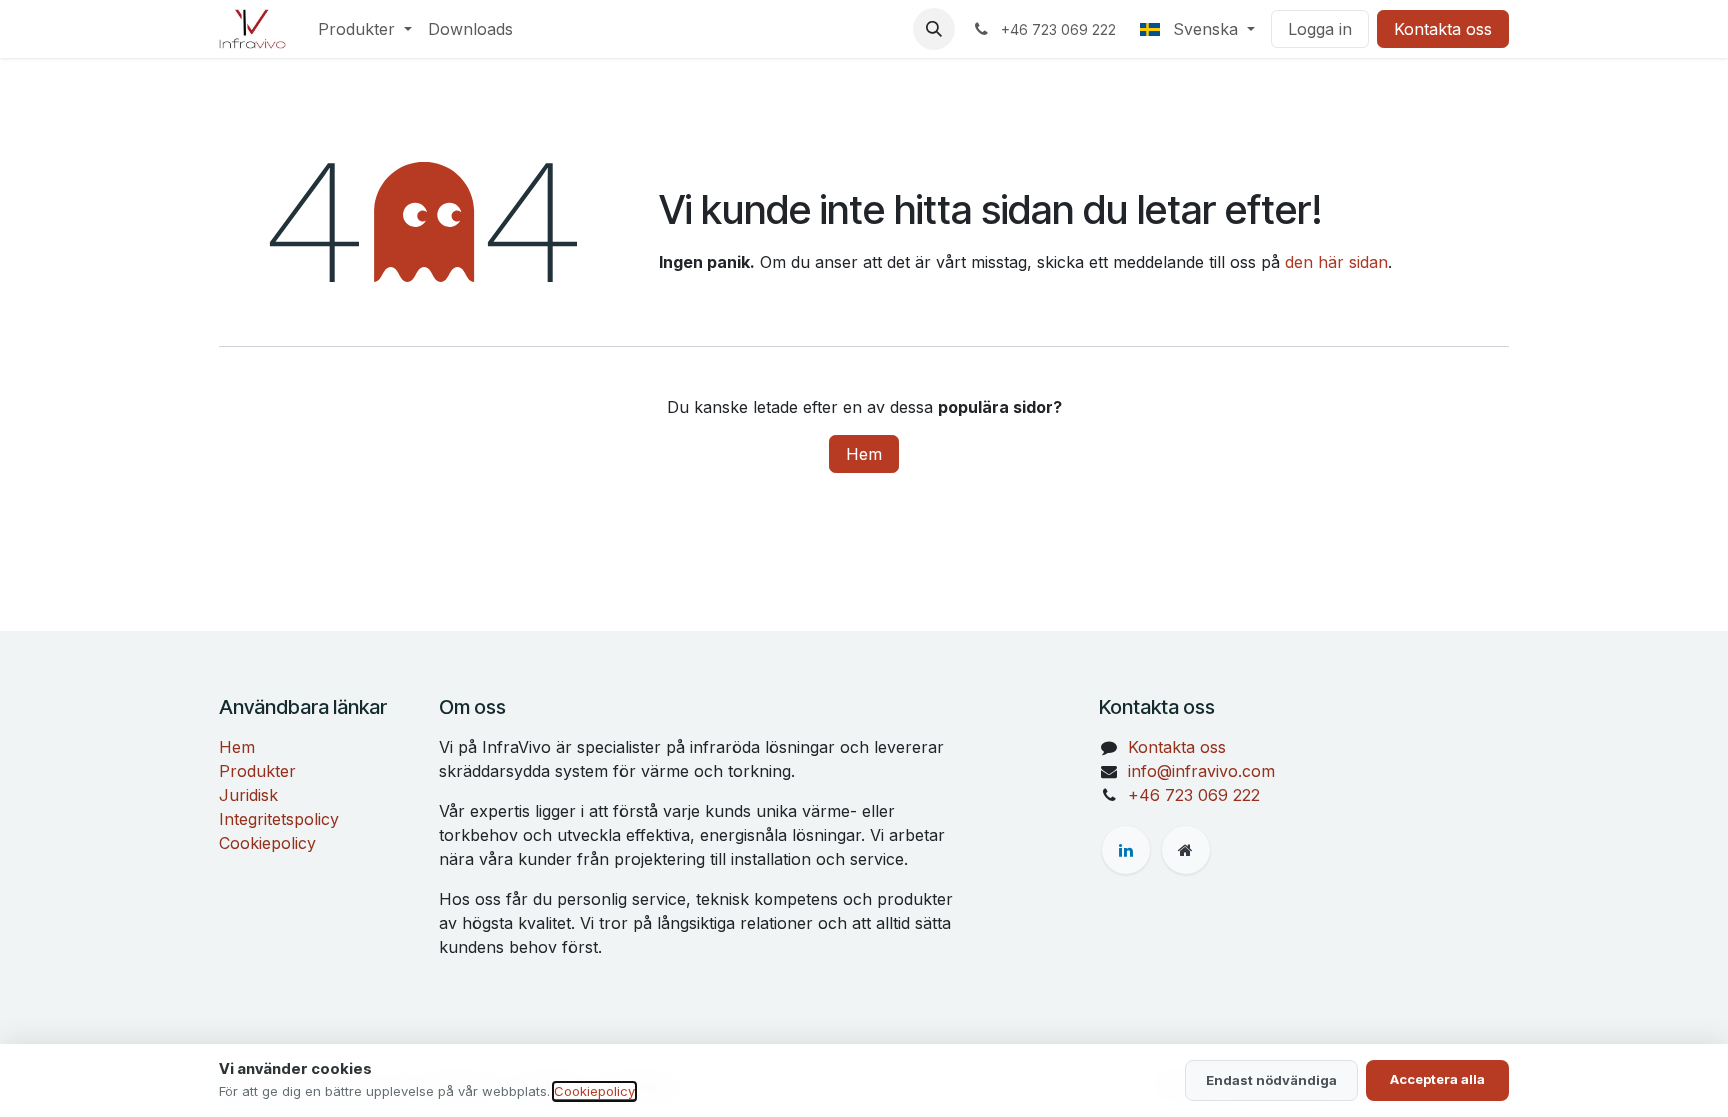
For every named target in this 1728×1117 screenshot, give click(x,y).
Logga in (1320, 29)
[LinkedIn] (1126, 850)
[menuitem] (365, 29)
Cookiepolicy (267, 843)
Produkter (257, 771)
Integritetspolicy (279, 819)
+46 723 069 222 (1194, 795)
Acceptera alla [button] (1437, 1079)
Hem (864, 454)
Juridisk (248, 795)
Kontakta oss (1443, 29)
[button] (934, 29)
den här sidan (1336, 262)
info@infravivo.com (1201, 771)
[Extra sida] (1186, 850)
